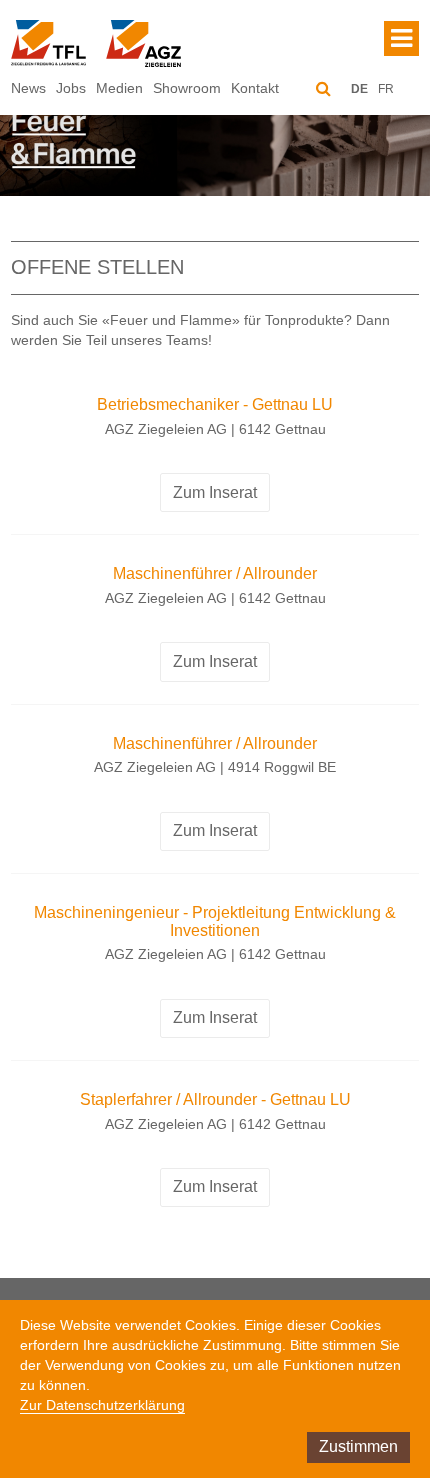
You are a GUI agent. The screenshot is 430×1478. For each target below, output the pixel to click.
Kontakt (255, 88)
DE (359, 89)
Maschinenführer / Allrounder (215, 573)
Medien (119, 88)
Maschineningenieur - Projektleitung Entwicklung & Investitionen (215, 921)
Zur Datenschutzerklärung (102, 1405)
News (28, 88)
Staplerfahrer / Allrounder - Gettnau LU (215, 1099)
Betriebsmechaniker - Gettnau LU (215, 404)
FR (386, 89)
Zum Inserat (215, 492)
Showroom (187, 88)
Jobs (71, 88)
